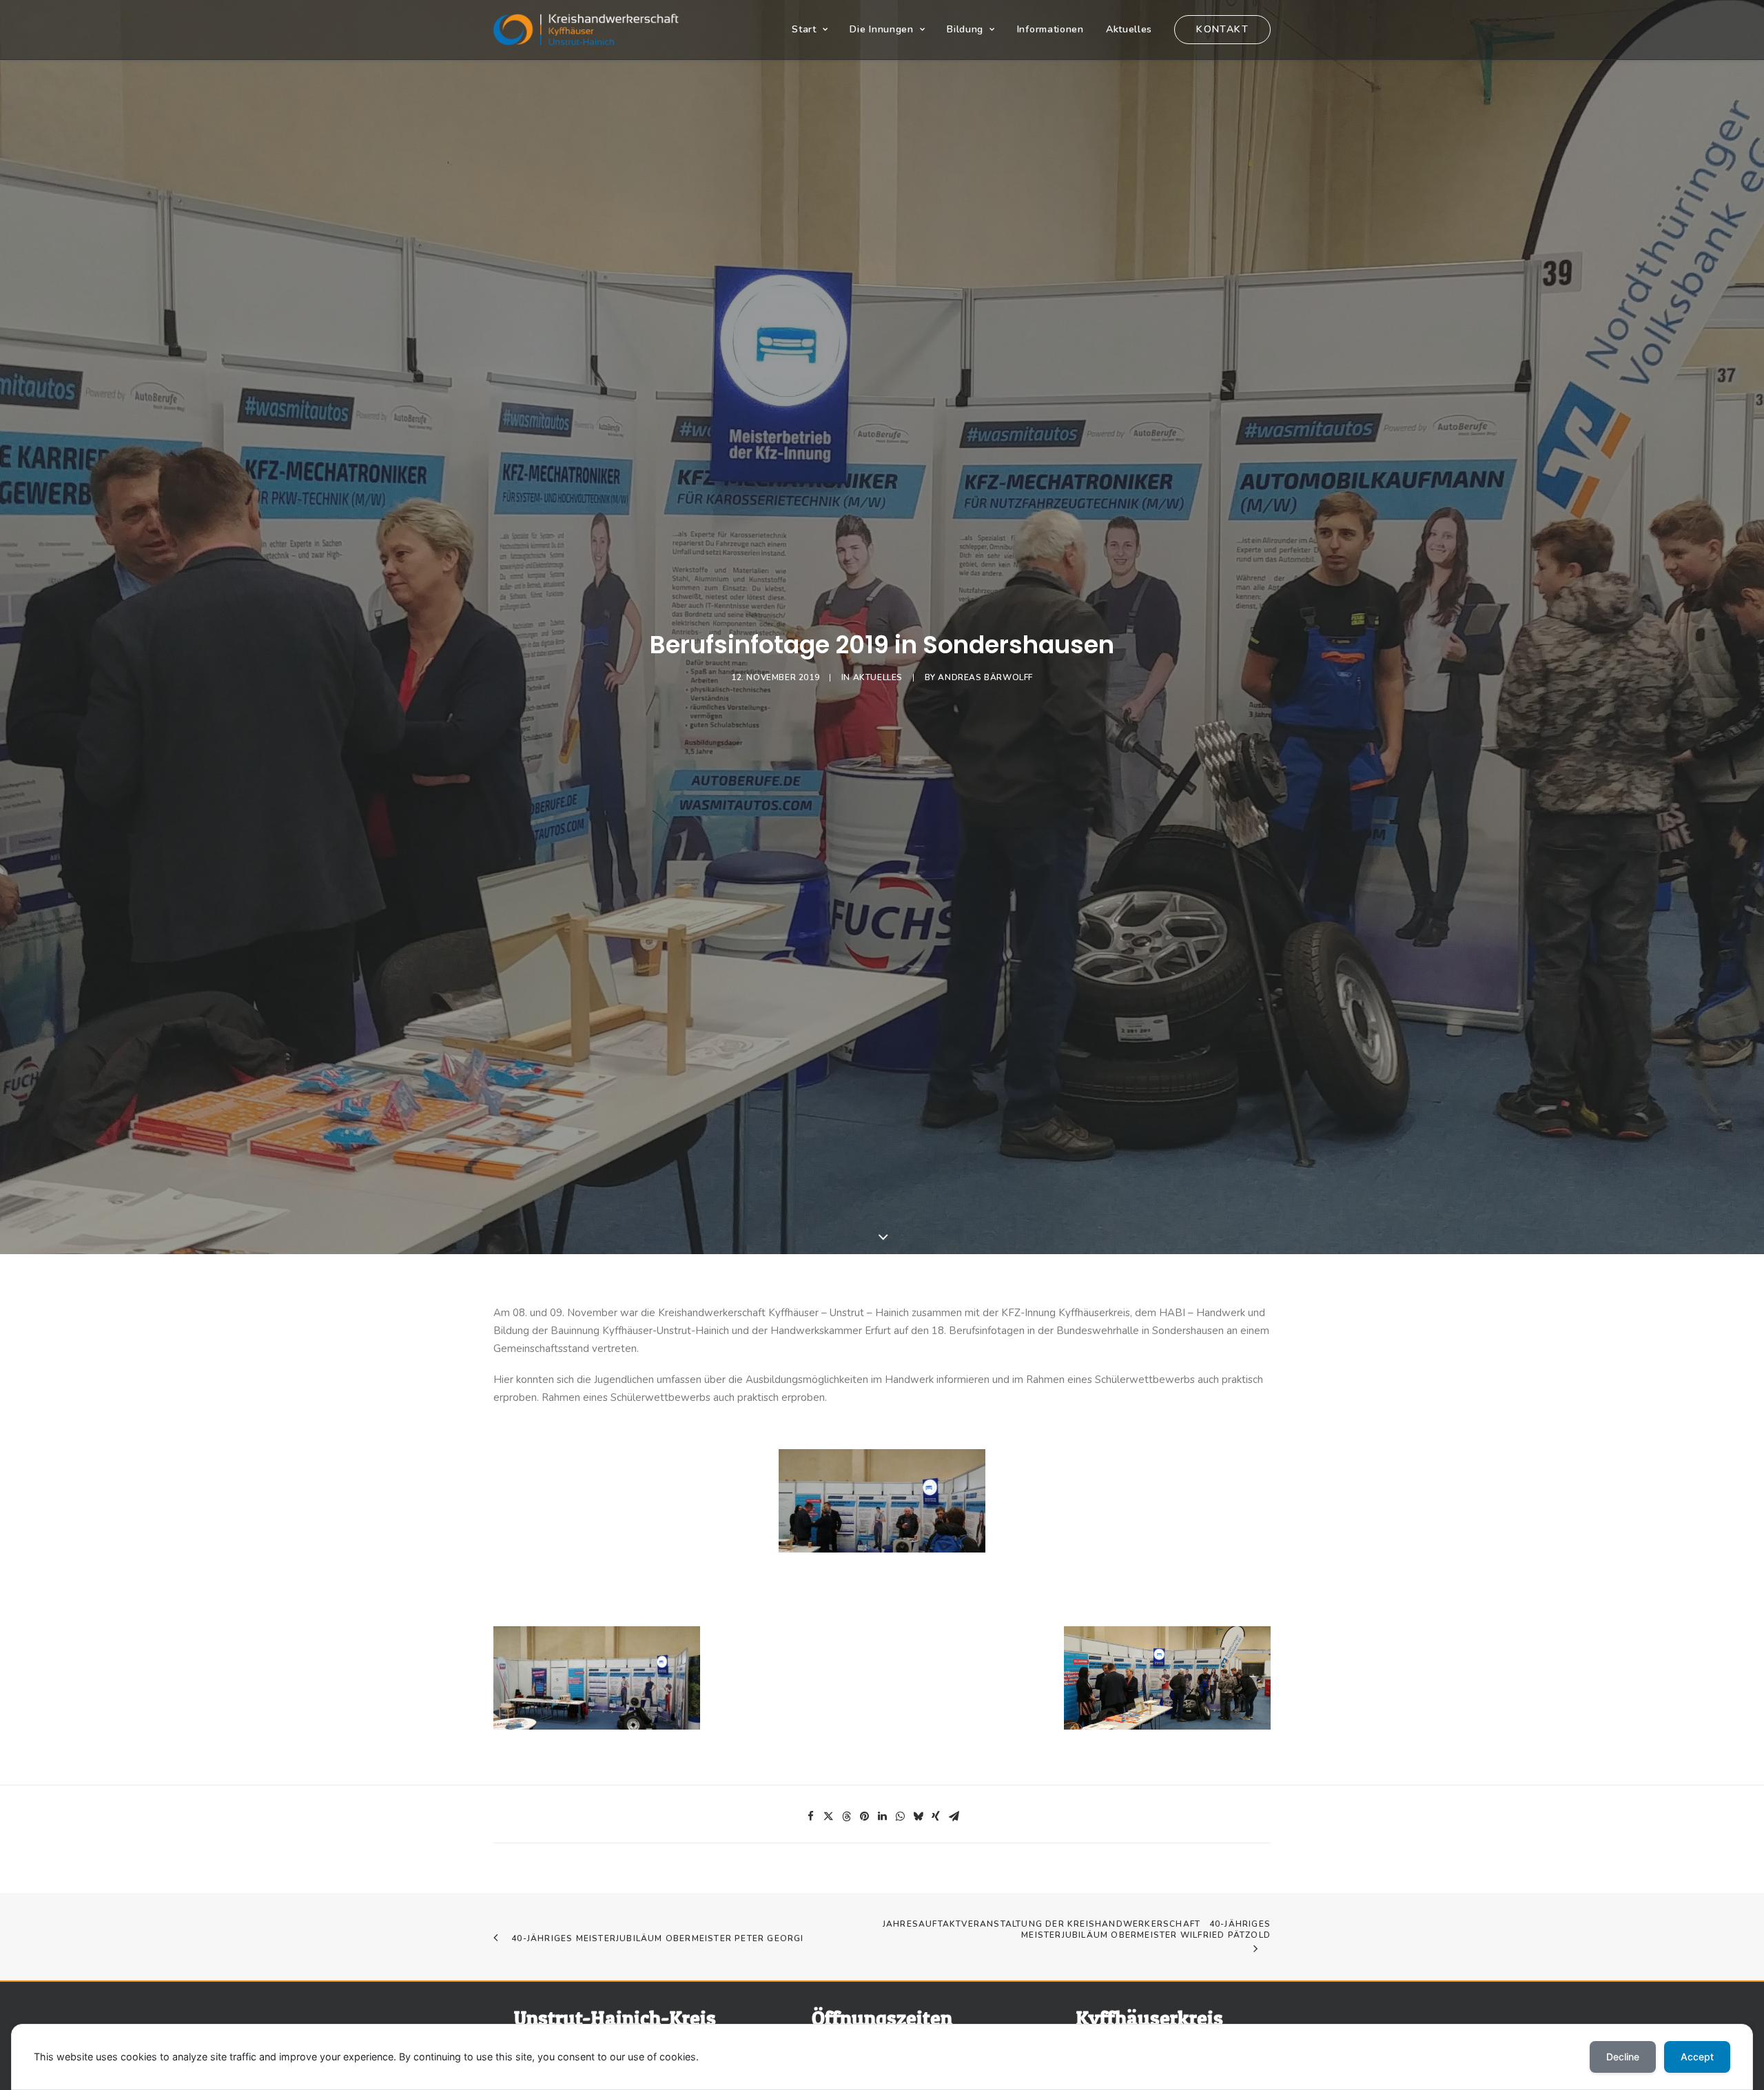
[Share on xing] (936, 1816)
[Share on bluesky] (918, 1816)
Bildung (965, 29)
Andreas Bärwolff (985, 677)
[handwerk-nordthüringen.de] (586, 30)
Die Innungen (881, 29)
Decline (1623, 2057)
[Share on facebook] (810, 1816)
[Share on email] (954, 1816)
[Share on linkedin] (882, 1816)
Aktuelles (1129, 29)
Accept (1697, 2057)
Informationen (1050, 29)
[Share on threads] (846, 1816)
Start (804, 29)
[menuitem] (814, 30)
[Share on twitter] (828, 1816)
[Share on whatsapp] (900, 1816)
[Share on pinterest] (864, 1816)
